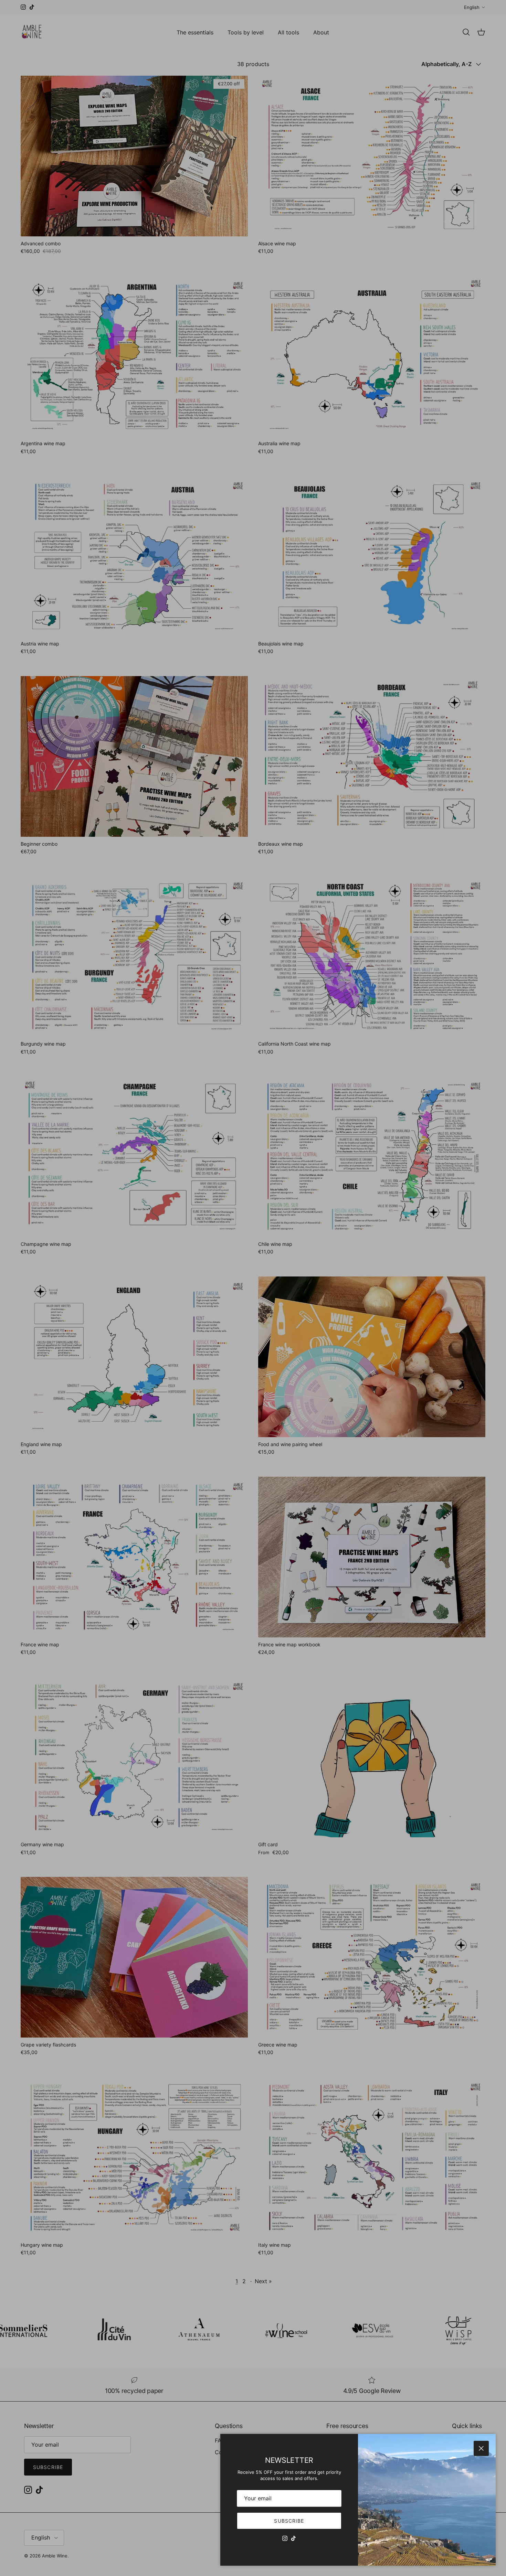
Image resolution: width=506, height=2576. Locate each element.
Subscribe (289, 2521)
